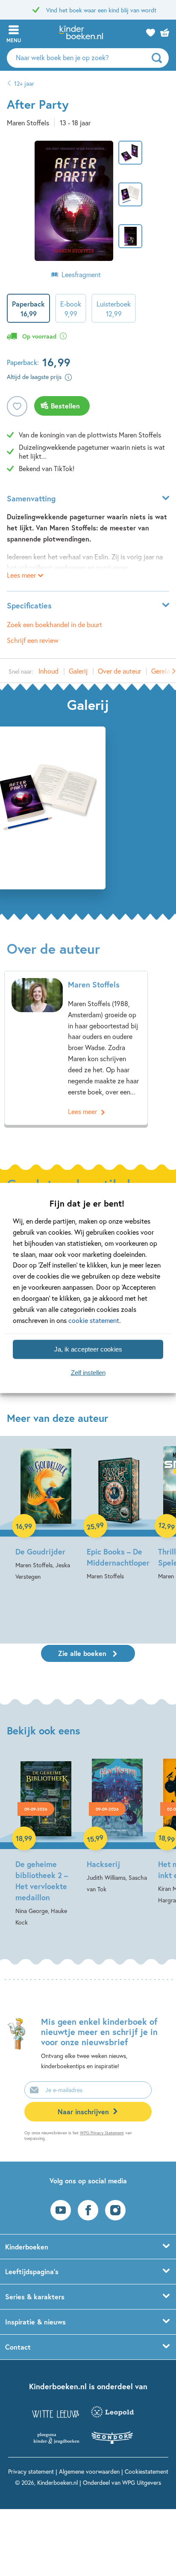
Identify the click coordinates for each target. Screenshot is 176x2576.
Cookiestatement (147, 2471)
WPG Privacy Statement (102, 2133)
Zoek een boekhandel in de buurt (54, 624)
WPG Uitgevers (142, 2482)
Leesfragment (81, 274)
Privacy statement (31, 2471)
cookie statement (94, 1320)
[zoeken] (159, 58)
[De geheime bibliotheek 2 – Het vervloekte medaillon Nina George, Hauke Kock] (46, 1843)
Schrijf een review (33, 640)
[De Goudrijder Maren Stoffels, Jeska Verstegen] (46, 1514)
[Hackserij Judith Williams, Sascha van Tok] (117, 1827)
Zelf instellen (88, 1373)
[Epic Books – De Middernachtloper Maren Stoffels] (117, 1514)
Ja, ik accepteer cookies (88, 1349)
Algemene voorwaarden (89, 2471)
